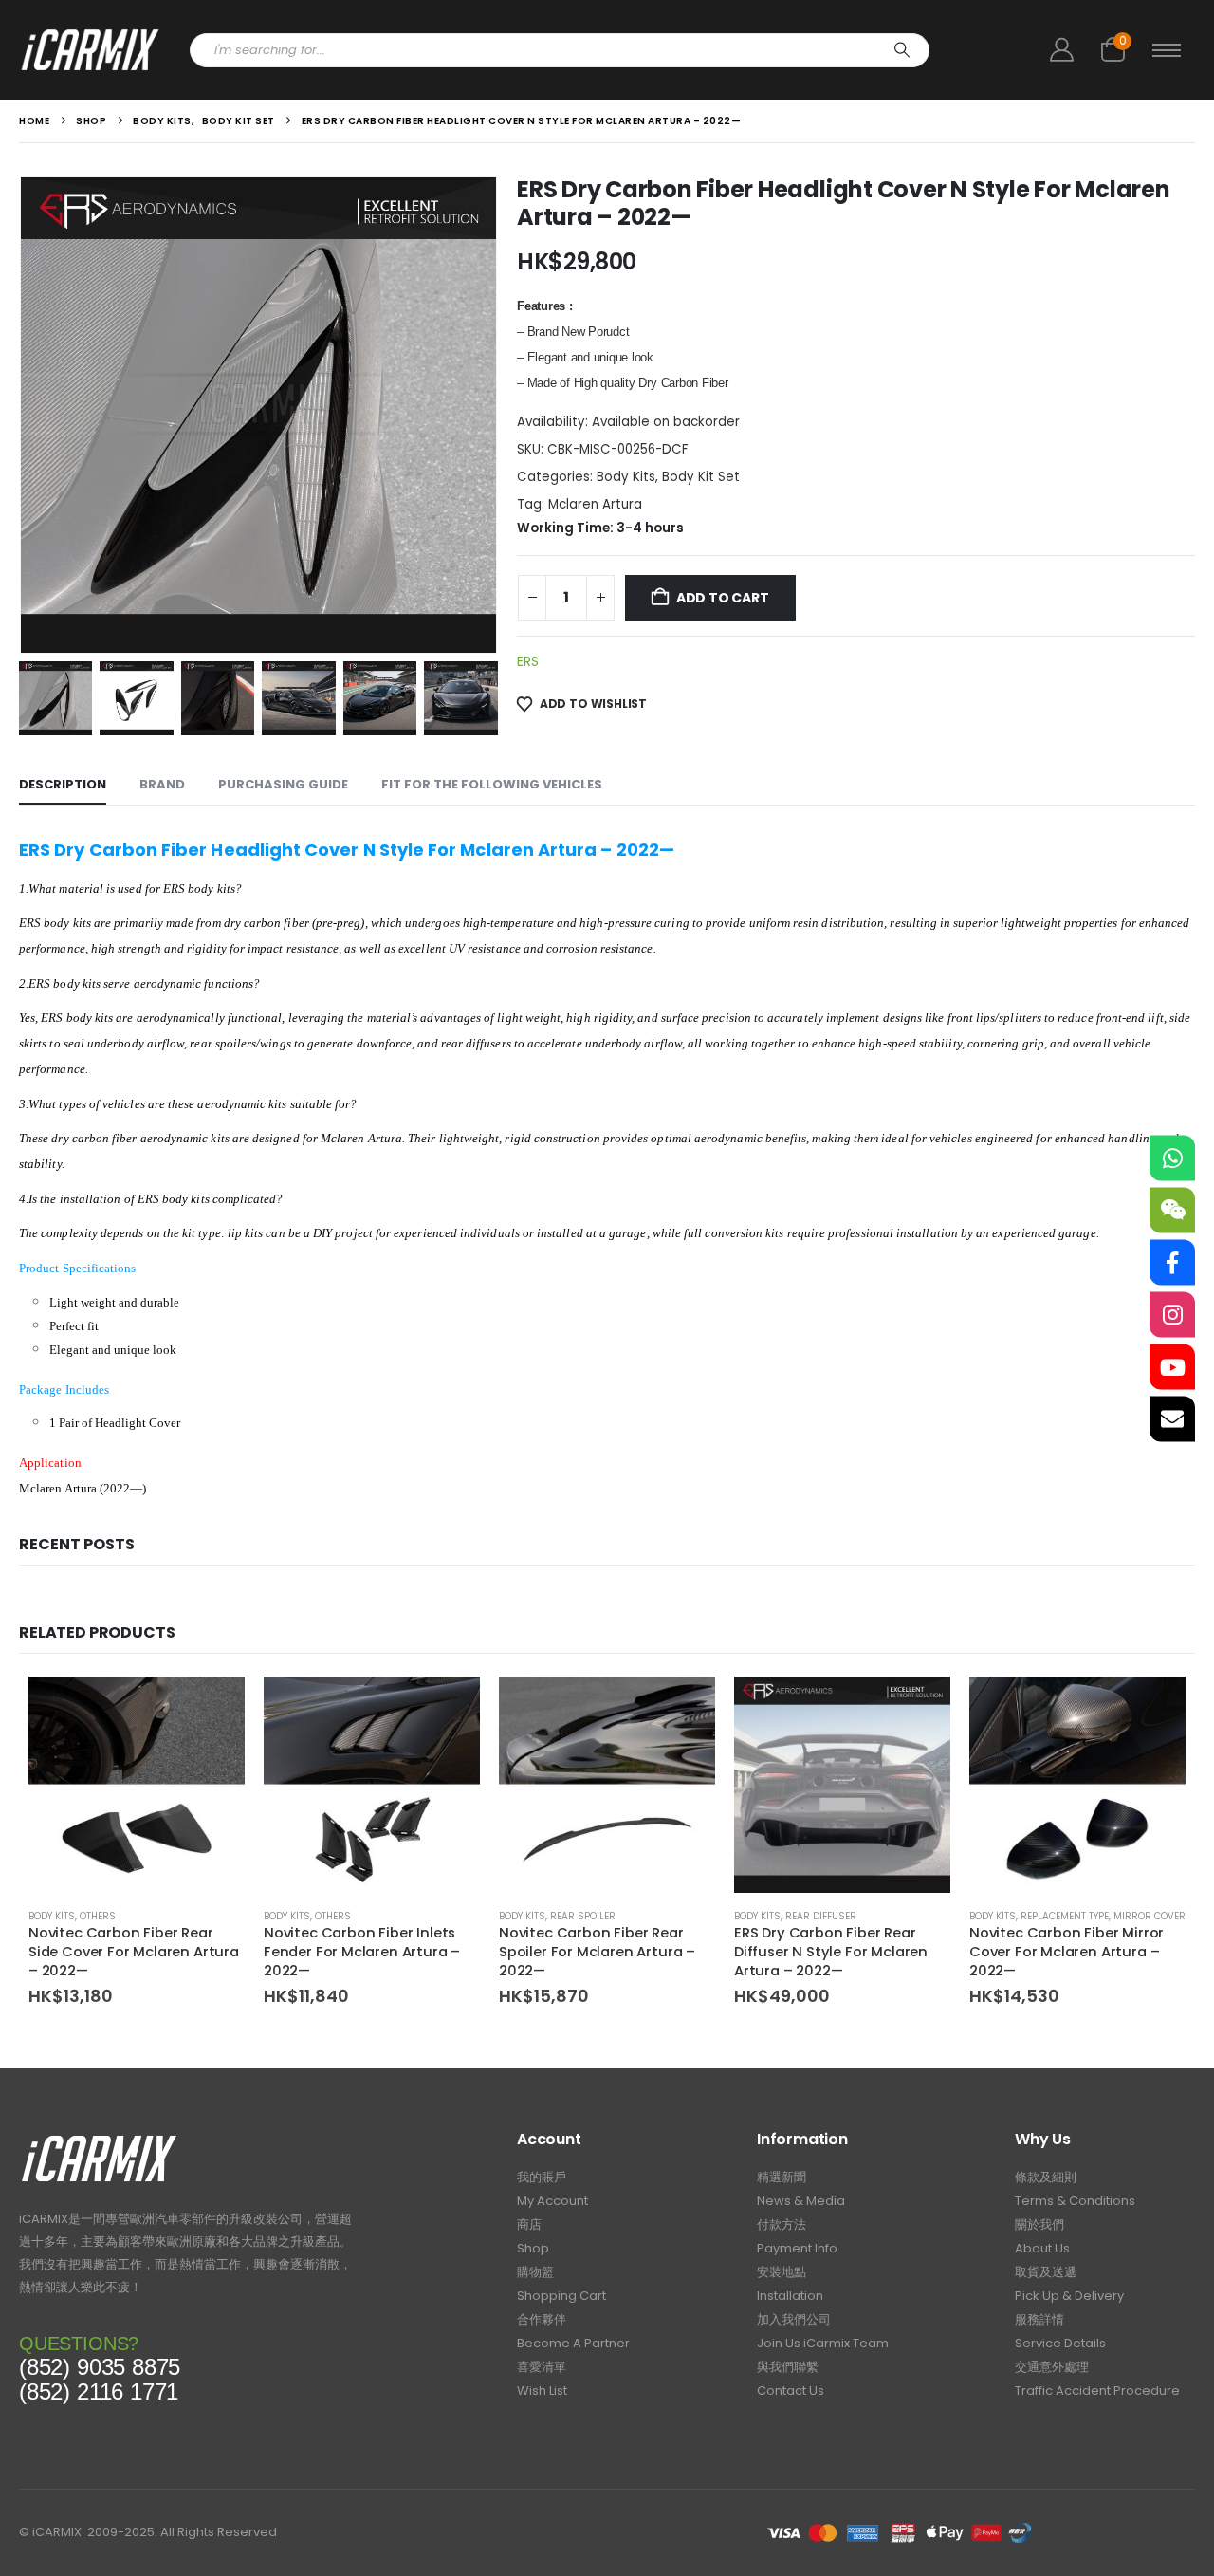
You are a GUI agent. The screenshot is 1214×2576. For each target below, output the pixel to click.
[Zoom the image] (99, 2140)
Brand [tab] (162, 784)
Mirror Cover (1150, 1916)
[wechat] (1172, 1210)
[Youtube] (1172, 1366)
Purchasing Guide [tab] (283, 784)
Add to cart (723, 598)
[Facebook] (1172, 1262)
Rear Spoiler (583, 1916)
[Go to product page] (137, 1785)
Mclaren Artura (595, 504)
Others (98, 1916)
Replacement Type (1065, 1916)
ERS (528, 661)
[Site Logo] (90, 50)
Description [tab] (63, 784)
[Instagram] (1172, 1314)
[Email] (1172, 1418)
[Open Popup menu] (1167, 50)
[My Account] (1061, 50)
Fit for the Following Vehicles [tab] (492, 784)
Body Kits (626, 477)
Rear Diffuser (821, 1916)
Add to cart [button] (213, 1708)
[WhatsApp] (1172, 1158)
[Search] (902, 50)
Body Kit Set (701, 477)
